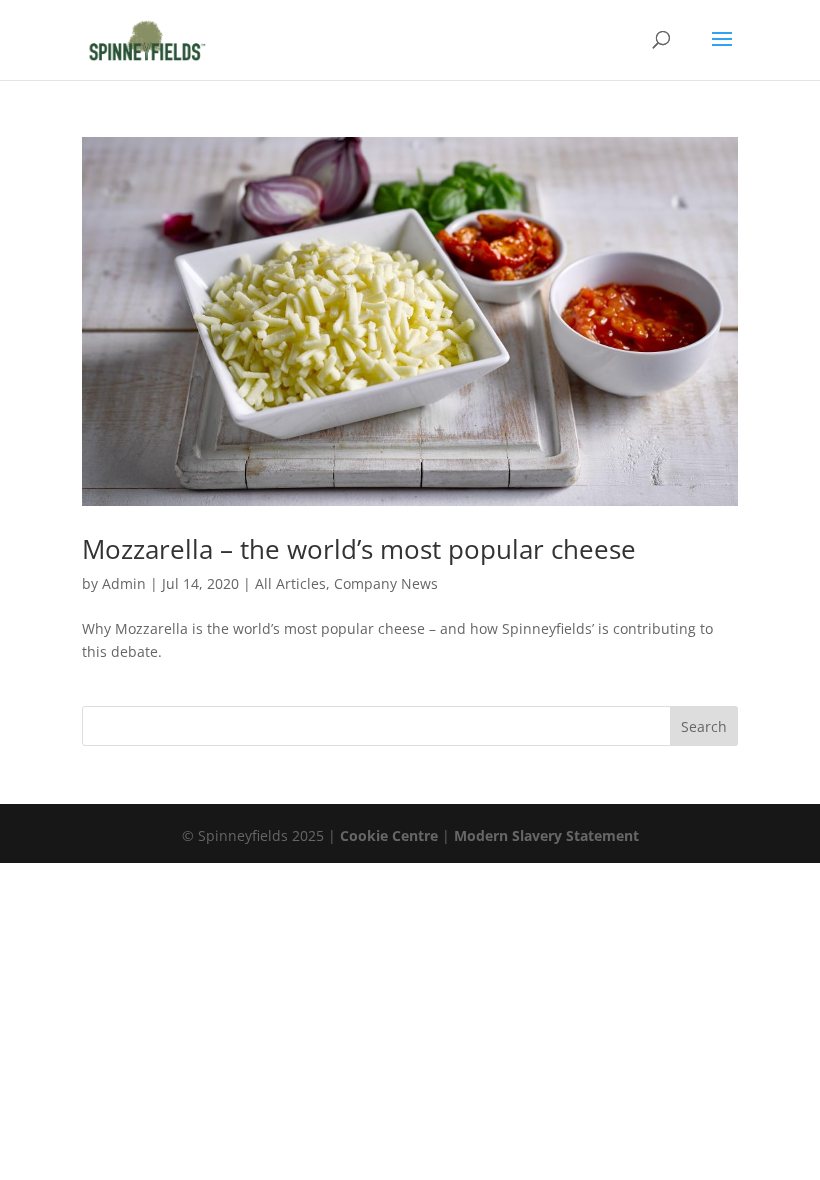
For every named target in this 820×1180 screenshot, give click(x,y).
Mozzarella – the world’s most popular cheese (359, 549)
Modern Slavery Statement (546, 835)
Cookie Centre (389, 835)
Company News (386, 583)
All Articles (290, 583)
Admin (124, 583)
